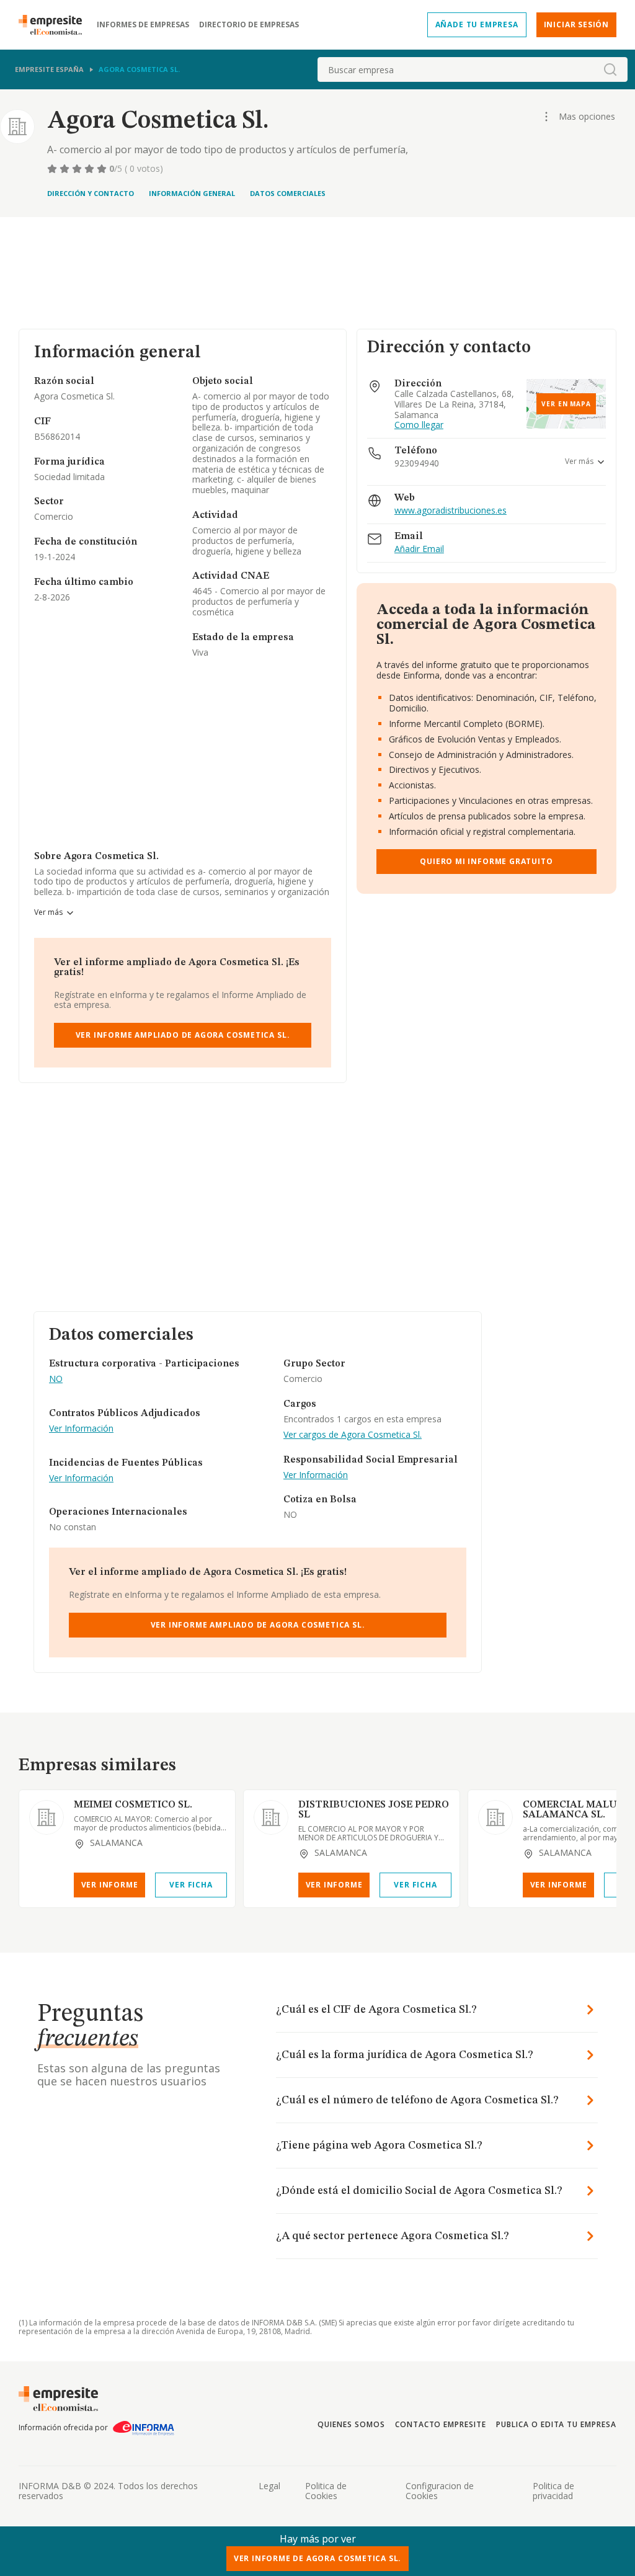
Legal (269, 2486)
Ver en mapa (566, 404)
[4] (91, 169)
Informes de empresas (143, 25)
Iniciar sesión (576, 25)
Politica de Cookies (326, 2491)
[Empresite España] (55, 25)
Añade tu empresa (477, 25)
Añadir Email (419, 549)
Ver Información (81, 1429)
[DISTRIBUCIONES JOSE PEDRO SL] (271, 1817)
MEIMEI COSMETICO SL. (133, 1805)
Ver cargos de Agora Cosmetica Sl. (353, 1435)
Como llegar (419, 425)
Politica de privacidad (553, 2491)
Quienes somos (351, 2424)
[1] (53, 169)
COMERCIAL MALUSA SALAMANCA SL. (576, 1810)
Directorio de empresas (249, 25)
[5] (103, 169)
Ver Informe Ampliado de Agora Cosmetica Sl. (183, 1035)
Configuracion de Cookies (440, 2491)
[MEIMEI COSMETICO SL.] (47, 1817)
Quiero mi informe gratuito (486, 861)
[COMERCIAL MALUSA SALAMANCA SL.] (495, 1817)
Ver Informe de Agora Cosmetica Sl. (318, 2558)
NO (56, 1379)
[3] (78, 169)
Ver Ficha (191, 1885)
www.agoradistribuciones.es (451, 511)
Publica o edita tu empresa (556, 2424)
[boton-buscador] (610, 69)
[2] (66, 169)
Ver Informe (110, 1885)
